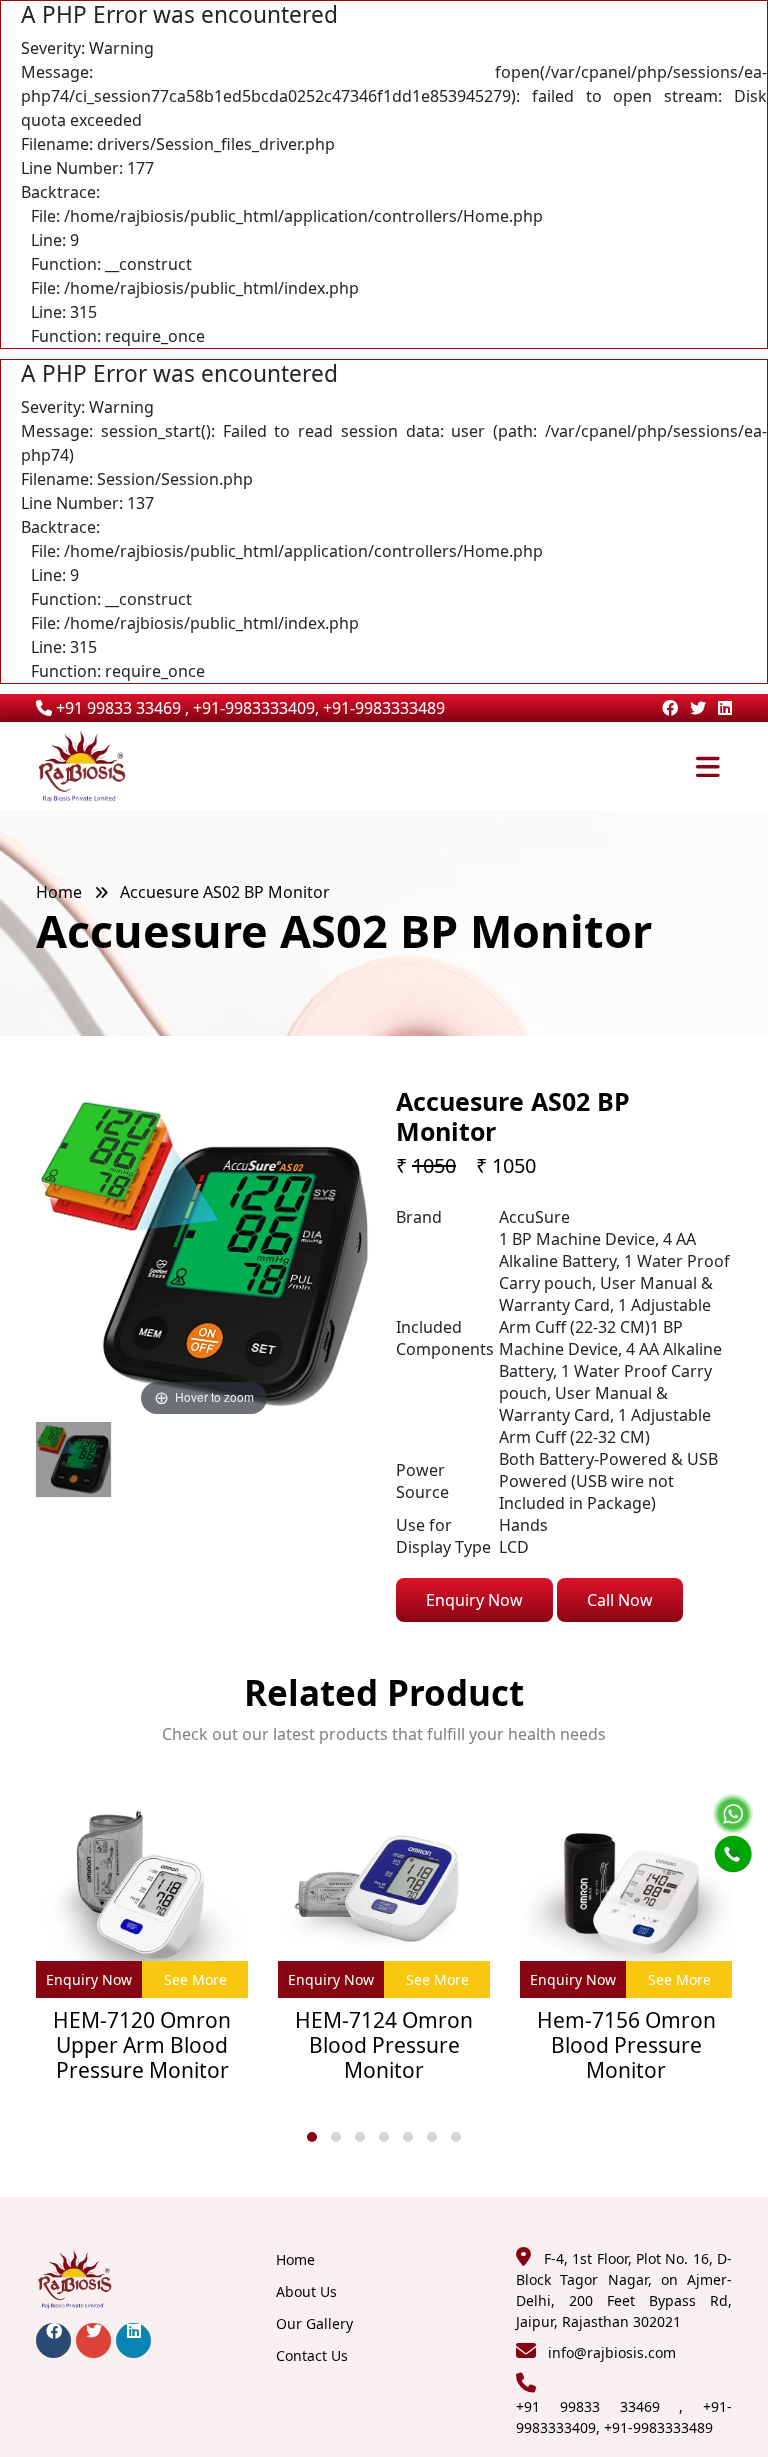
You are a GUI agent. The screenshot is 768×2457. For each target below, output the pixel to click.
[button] (312, 2137)
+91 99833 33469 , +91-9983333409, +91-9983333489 (248, 708)
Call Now (620, 1600)
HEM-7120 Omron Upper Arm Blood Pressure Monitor (142, 2046)
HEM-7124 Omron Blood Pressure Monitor (384, 2046)
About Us (306, 2291)
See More (195, 1979)
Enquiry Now (474, 1600)
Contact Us (312, 2355)
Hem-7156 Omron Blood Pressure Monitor (626, 2046)
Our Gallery (314, 2323)
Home (59, 892)
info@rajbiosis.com (612, 2352)
